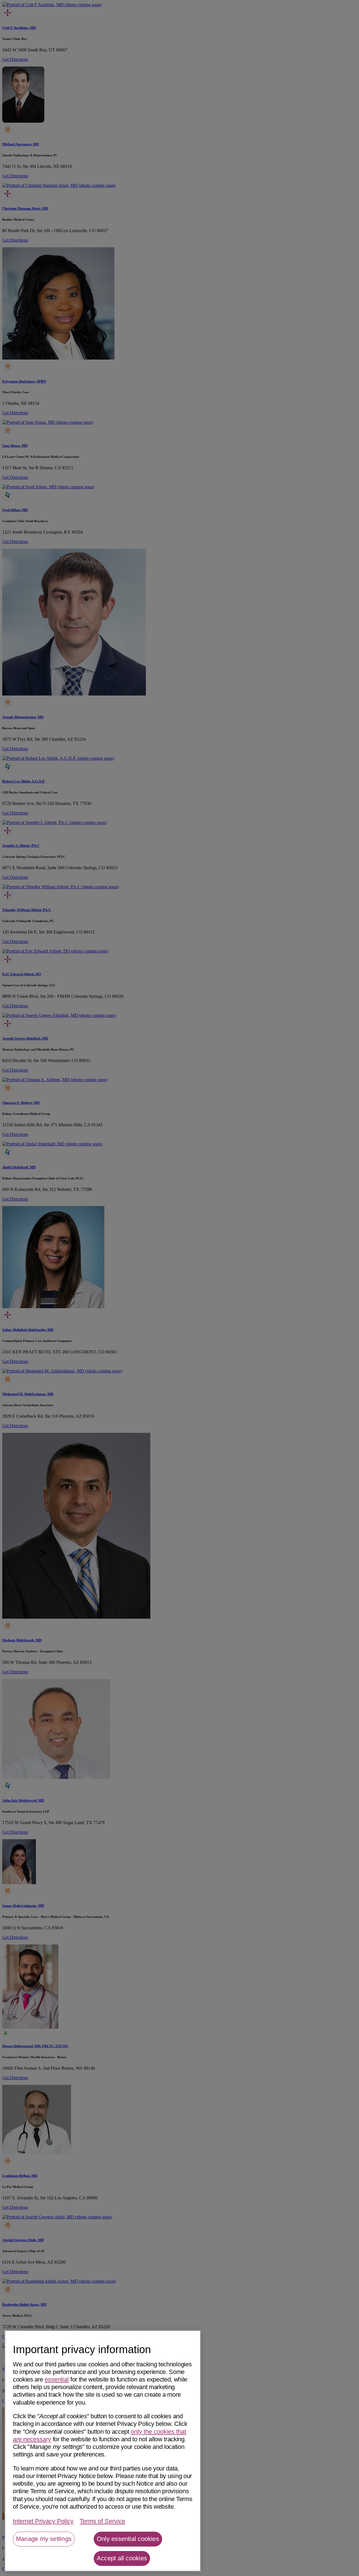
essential (57, 2379)
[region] (103, 2451)
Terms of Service (102, 2521)
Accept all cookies (122, 2558)
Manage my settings (44, 2539)
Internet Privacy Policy (43, 2521)
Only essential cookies (128, 2539)
